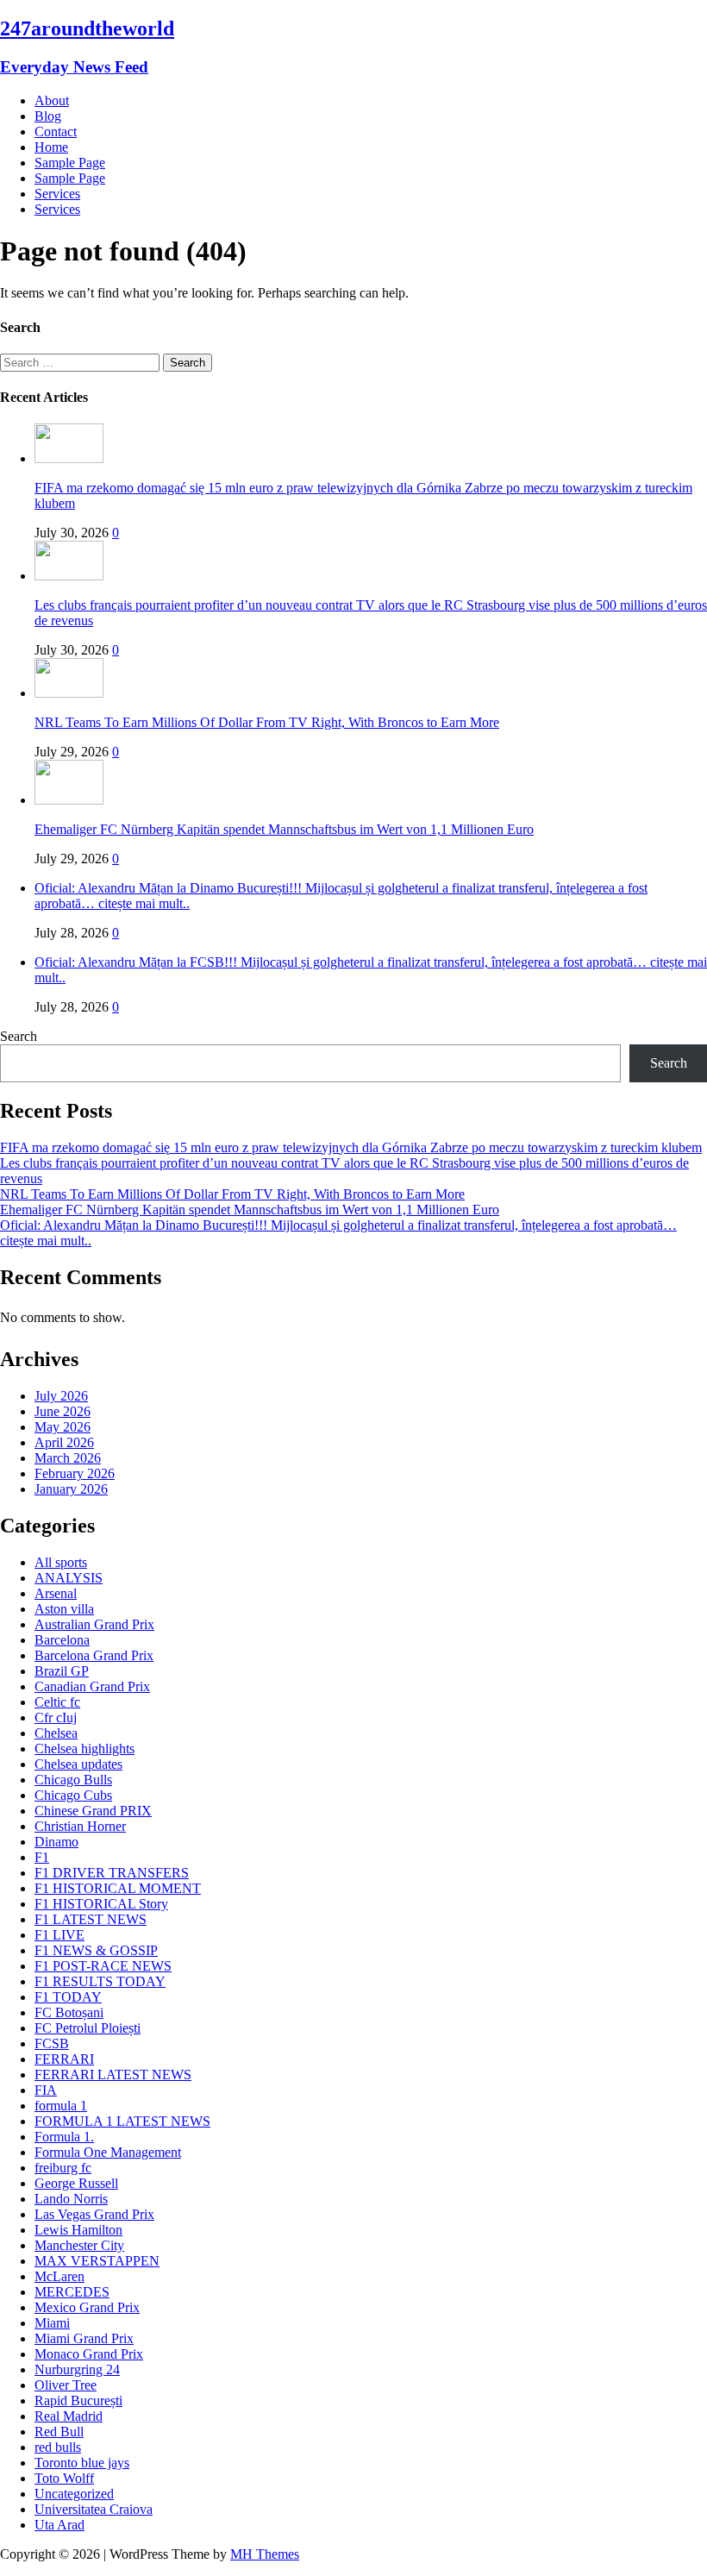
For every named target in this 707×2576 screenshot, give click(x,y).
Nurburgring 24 (77, 2369)
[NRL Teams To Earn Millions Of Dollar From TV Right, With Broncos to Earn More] (69, 693)
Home (51, 147)
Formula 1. (64, 2137)
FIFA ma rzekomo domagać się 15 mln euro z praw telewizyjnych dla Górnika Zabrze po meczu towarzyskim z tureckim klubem (351, 1147)
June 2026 (63, 1411)
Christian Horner (80, 1826)
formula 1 (61, 2106)
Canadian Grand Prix (92, 1686)
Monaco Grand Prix (89, 2354)
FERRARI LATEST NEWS (113, 2075)
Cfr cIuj (56, 1717)
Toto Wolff (64, 2478)
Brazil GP (62, 1671)
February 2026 (75, 1473)
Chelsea (56, 1733)
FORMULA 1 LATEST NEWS (122, 2121)
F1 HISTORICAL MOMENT (118, 1888)
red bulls (58, 2447)
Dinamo (56, 1842)
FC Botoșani (69, 2012)
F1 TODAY (68, 1997)
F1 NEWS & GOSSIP (96, 1950)
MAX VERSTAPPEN (97, 2261)
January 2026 (71, 1489)
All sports (61, 1562)
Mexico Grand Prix (87, 2307)
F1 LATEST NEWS (91, 1919)
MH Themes (265, 2554)
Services (57, 194)
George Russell (76, 2183)
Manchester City (79, 2245)
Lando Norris (71, 2199)
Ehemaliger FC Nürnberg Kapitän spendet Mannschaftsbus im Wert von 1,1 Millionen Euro (284, 829)
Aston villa (64, 1609)
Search (19, 1036)
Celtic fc (57, 1702)
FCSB (52, 2043)
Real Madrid (69, 2416)
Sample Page (70, 163)
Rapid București (78, 2401)
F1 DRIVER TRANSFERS (112, 1873)
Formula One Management (108, 2152)
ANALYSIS (69, 1578)
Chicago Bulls (73, 1780)
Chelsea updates (78, 1764)
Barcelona (62, 1640)
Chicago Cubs (73, 1795)
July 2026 (61, 1396)
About (52, 100)
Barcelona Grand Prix (94, 1655)
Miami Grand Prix (84, 2338)
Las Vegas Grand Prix (94, 2214)
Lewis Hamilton (78, 2230)
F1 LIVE (59, 1935)
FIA (46, 2090)
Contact (56, 132)
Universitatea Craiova (94, 2509)
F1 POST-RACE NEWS (103, 1966)
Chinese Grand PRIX (93, 1811)
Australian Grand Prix (94, 1624)
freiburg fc (63, 2168)
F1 (42, 1857)
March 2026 (68, 1458)
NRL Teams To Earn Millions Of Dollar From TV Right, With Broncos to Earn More (267, 722)
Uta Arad (59, 2525)
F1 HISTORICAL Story (101, 1904)
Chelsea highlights (84, 1749)
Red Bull (59, 2432)
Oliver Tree (66, 2385)
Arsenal (56, 1593)
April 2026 (64, 1442)
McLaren (59, 2276)
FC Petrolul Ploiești (88, 2028)
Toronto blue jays (82, 2463)
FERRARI (64, 2059)
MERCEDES (72, 2292)
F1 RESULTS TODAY (100, 1981)
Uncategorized (74, 2494)
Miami (52, 2323)
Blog (48, 116)
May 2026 (63, 1427)
